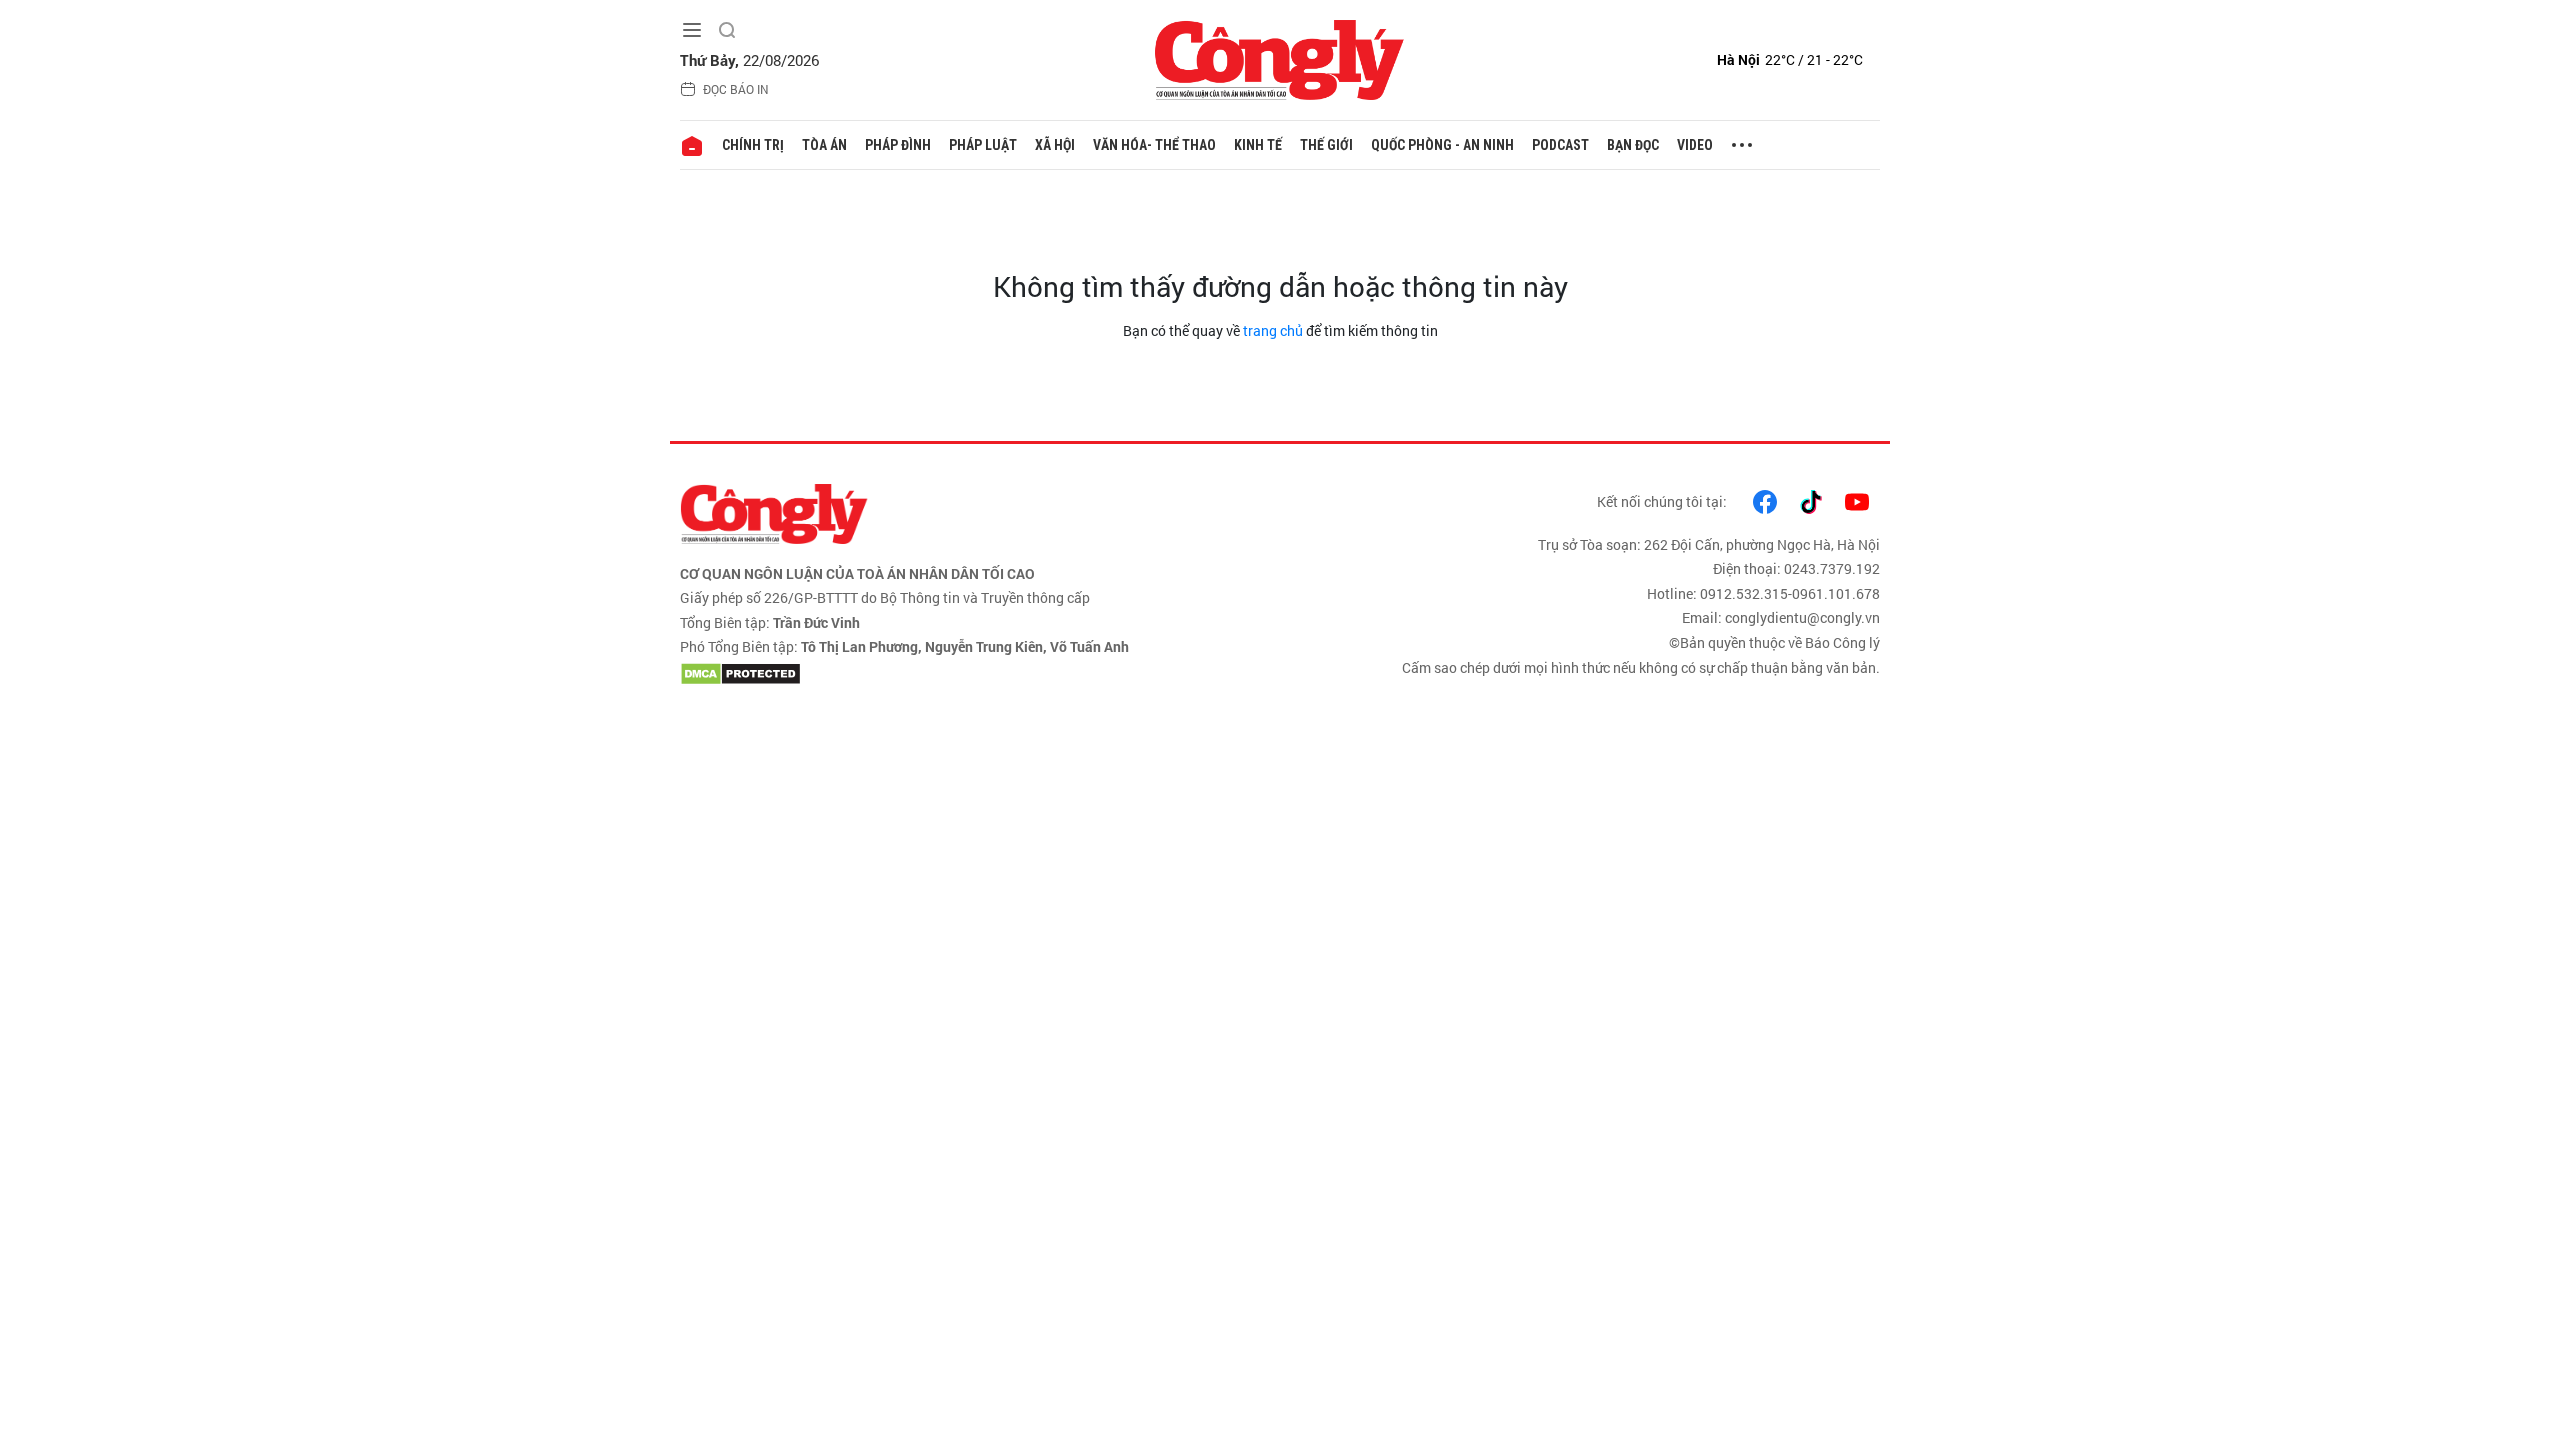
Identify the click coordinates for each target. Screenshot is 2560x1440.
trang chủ (1273, 330)
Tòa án (824, 145)
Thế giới (1326, 145)
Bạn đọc (1633, 145)
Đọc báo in (736, 89)
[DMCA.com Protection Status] (975, 674)
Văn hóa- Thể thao (1154, 145)
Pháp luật (983, 145)
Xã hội (1055, 145)
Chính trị (753, 145)
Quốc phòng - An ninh (1442, 145)
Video (1695, 145)
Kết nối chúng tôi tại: (1662, 501)
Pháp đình (898, 145)
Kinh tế (1258, 145)
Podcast (1560, 145)
